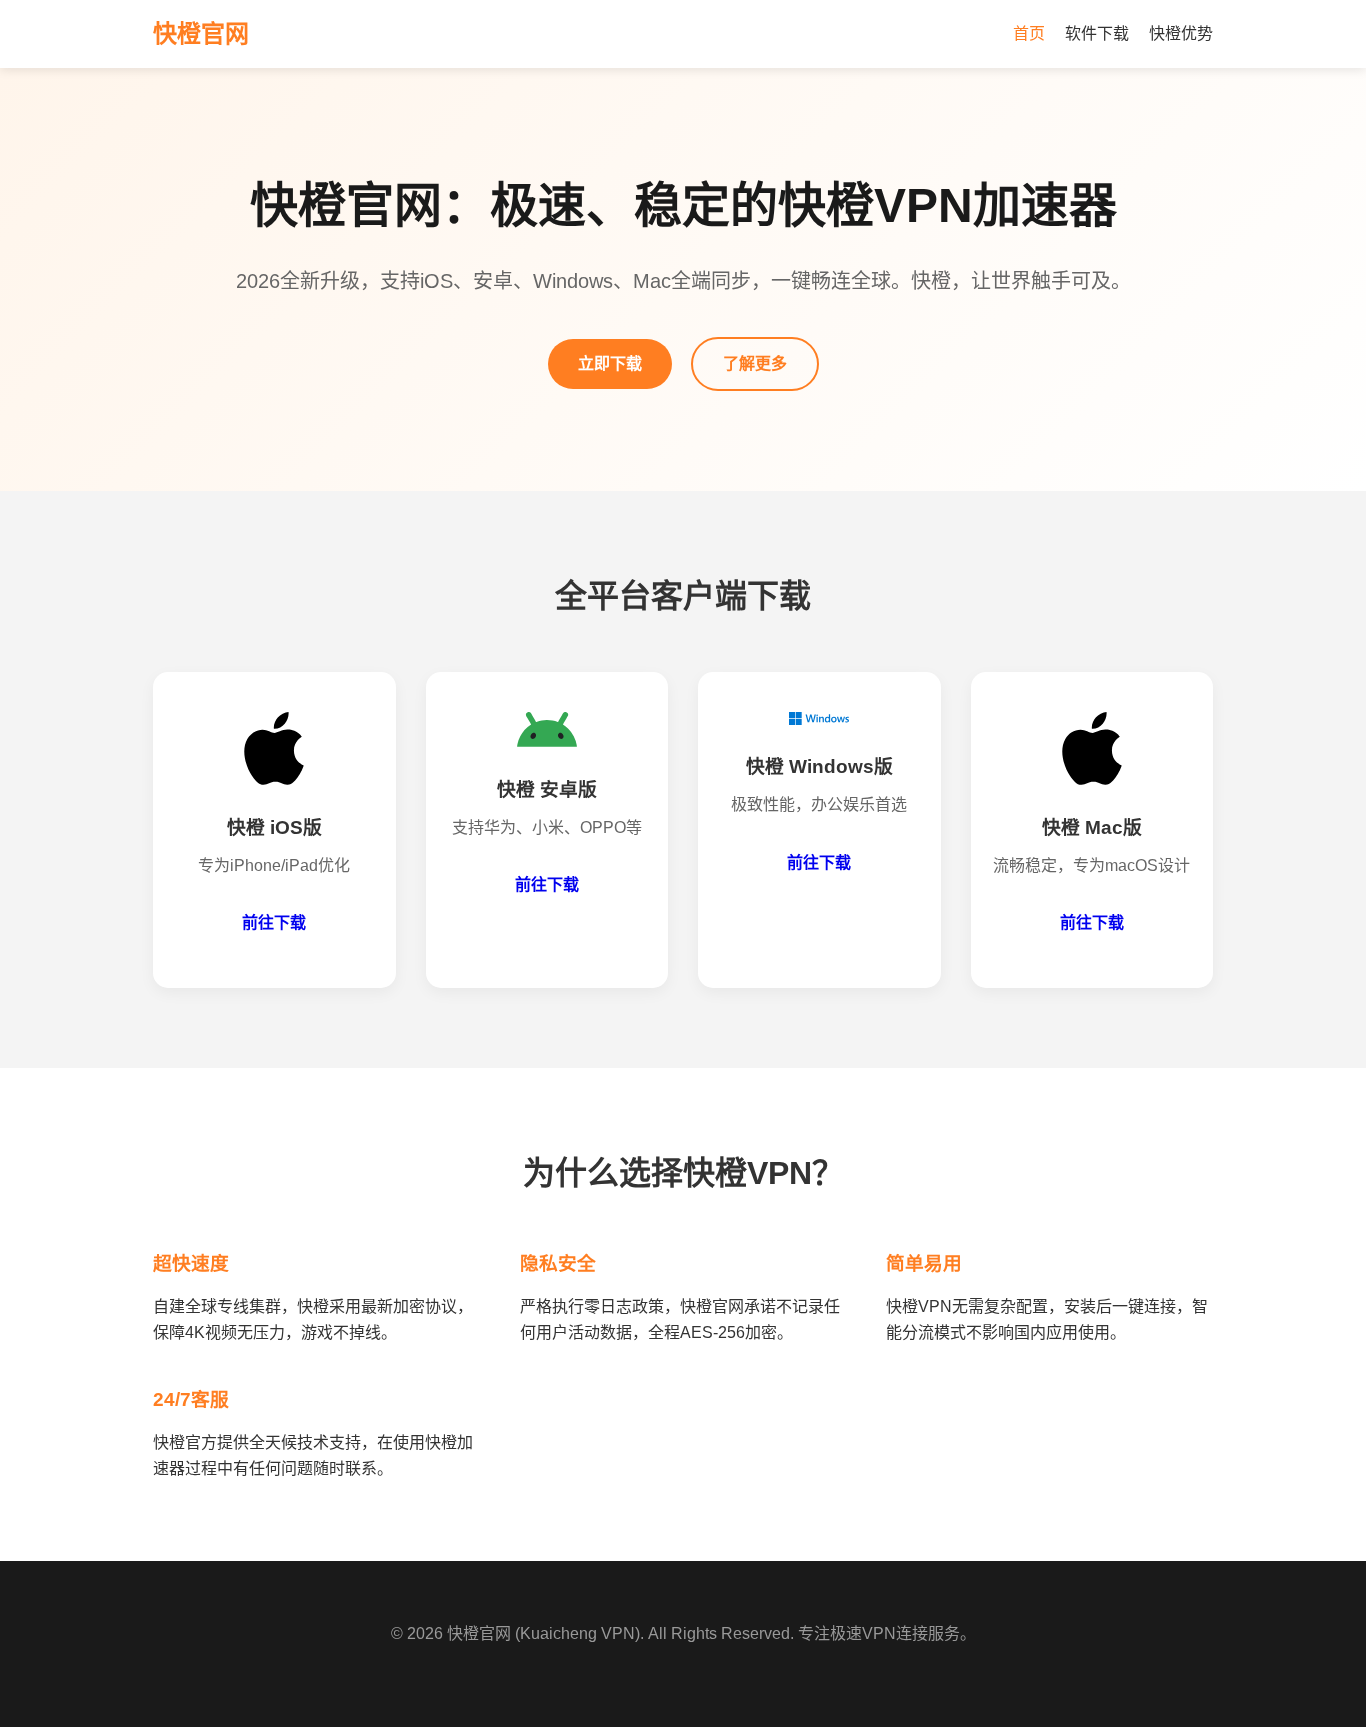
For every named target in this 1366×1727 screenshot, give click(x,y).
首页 (1029, 33)
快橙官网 (479, 1633)
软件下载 (1097, 33)
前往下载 (274, 922)
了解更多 (755, 363)
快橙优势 (1181, 33)
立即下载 (610, 363)
